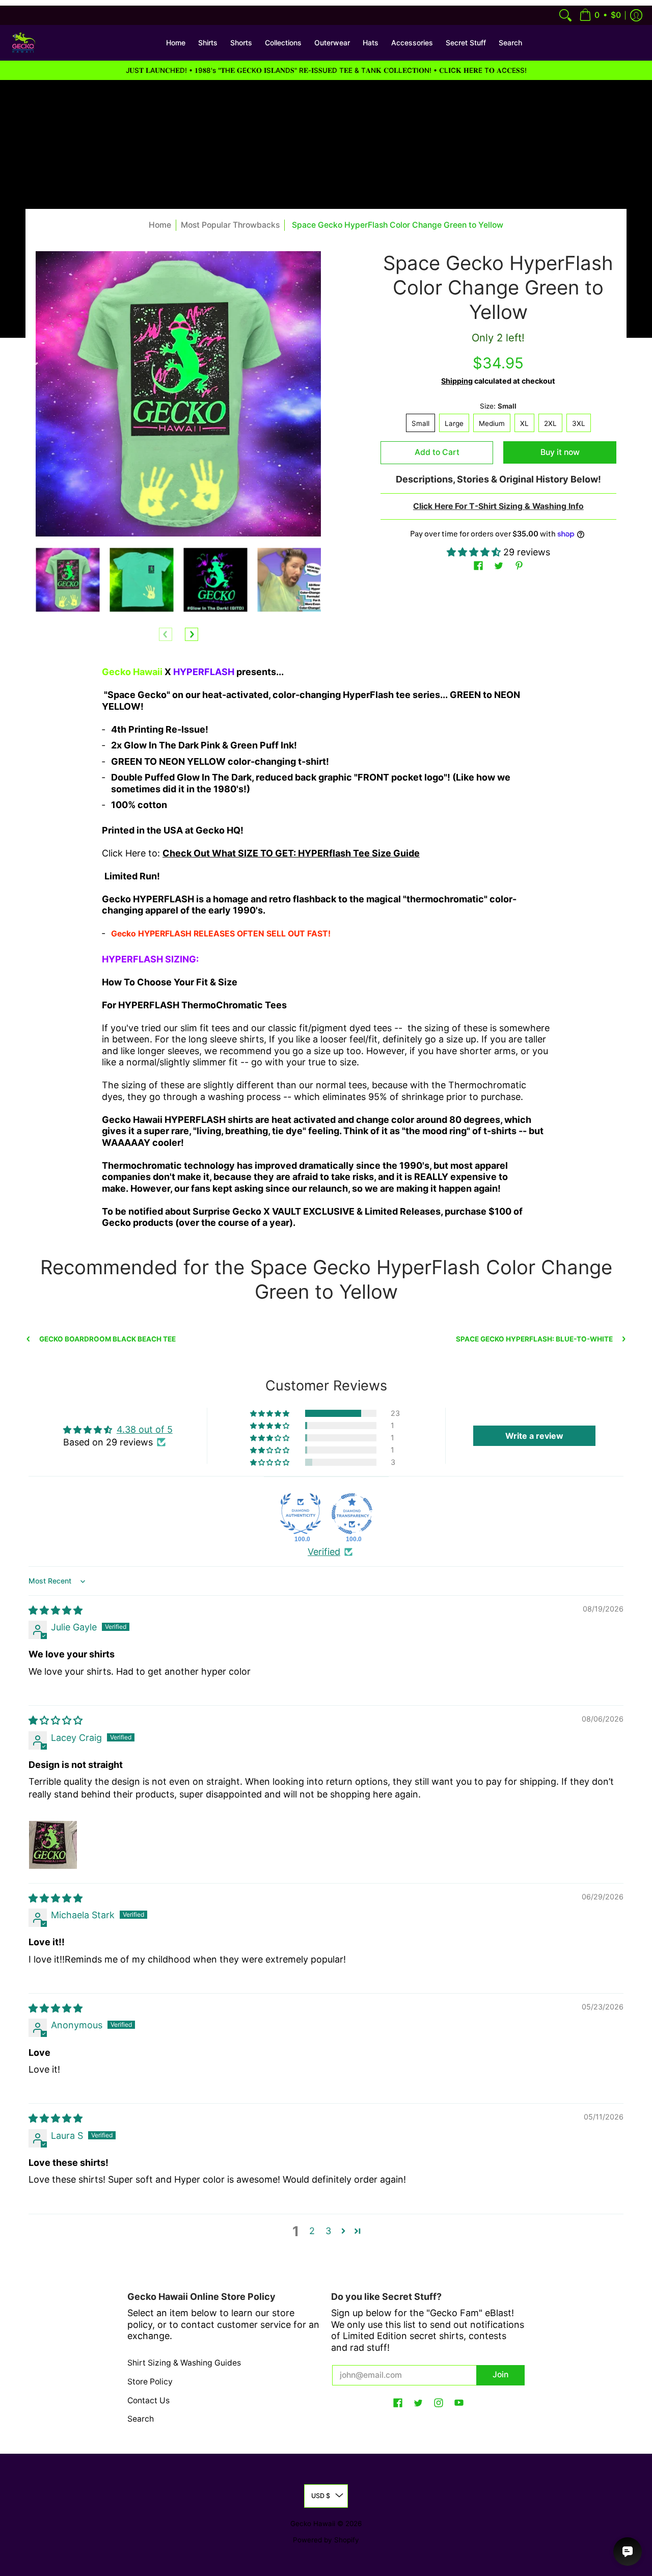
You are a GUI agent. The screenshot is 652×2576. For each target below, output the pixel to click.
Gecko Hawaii (313, 2524)
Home (160, 225)
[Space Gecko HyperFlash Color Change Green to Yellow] (67, 580)
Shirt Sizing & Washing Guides (184, 2363)
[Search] (565, 15)
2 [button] (312, 2231)
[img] (56, 1610)
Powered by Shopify (326, 2540)
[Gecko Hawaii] (23, 43)
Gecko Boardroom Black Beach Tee (107, 1339)
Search (141, 2419)
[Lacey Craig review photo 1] (53, 1845)
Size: (498, 406)
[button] (600, 15)
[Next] (192, 634)
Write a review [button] (534, 1436)
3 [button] (328, 2231)
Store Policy (150, 2382)
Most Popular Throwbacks (230, 225)
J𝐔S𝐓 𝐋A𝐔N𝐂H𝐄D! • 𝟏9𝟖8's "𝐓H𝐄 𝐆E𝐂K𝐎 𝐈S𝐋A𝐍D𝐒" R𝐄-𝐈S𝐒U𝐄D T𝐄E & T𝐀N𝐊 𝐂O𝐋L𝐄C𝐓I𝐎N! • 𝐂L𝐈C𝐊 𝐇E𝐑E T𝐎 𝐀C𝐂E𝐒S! (326, 70)
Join (500, 2374)
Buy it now (560, 452)
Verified (324, 1552)
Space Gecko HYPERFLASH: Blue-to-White (534, 1339)
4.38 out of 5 (145, 1429)
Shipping (457, 381)
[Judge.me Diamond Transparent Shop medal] (352, 1514)
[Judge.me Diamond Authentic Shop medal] (301, 1514)
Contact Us (148, 2400)
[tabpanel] (326, 951)
